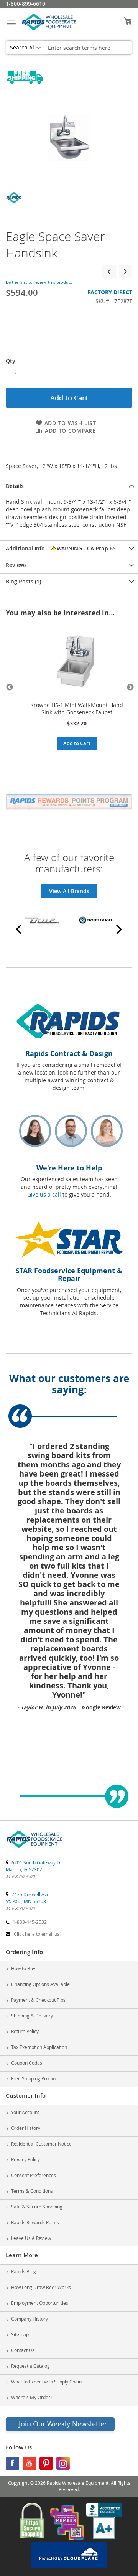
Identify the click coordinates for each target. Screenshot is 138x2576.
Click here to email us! (37, 1934)
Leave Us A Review (31, 2238)
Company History (30, 2319)
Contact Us (23, 2350)
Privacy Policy (25, 2159)
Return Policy (25, 2031)
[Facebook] (12, 2465)
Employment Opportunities (40, 2303)
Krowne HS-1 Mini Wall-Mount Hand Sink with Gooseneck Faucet (77, 709)
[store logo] (49, 24)
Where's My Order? (32, 2397)
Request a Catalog (30, 2366)
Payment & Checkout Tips (38, 2000)
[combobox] (88, 48)
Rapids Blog (24, 2271)
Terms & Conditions (32, 2191)
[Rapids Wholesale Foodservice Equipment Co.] (34, 1848)
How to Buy (23, 1968)
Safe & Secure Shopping (37, 2207)
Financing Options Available (40, 1984)
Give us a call (44, 1194)
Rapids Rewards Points (35, 2222)
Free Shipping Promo (33, 2078)
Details (15, 486)
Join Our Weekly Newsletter (63, 2424)
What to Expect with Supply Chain (46, 2382)
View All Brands (69, 891)
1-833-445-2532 (30, 1922)
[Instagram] (63, 2465)
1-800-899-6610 (25, 4)
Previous (10, 687)
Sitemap (20, 2334)
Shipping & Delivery (32, 2016)
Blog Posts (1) (23, 581)
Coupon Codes (27, 2063)
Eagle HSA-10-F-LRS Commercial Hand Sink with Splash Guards (126, 271)
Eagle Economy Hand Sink (109, 271)
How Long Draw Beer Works (41, 2287)
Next (128, 687)
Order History (26, 2128)
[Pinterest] (46, 2465)
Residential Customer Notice (41, 2144)
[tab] (69, 486)
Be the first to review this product (39, 282)
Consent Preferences (34, 2175)
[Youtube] (29, 2465)
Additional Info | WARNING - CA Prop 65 (61, 548)
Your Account (25, 2112)
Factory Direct (110, 292)
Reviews (16, 565)
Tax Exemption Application (39, 2047)
